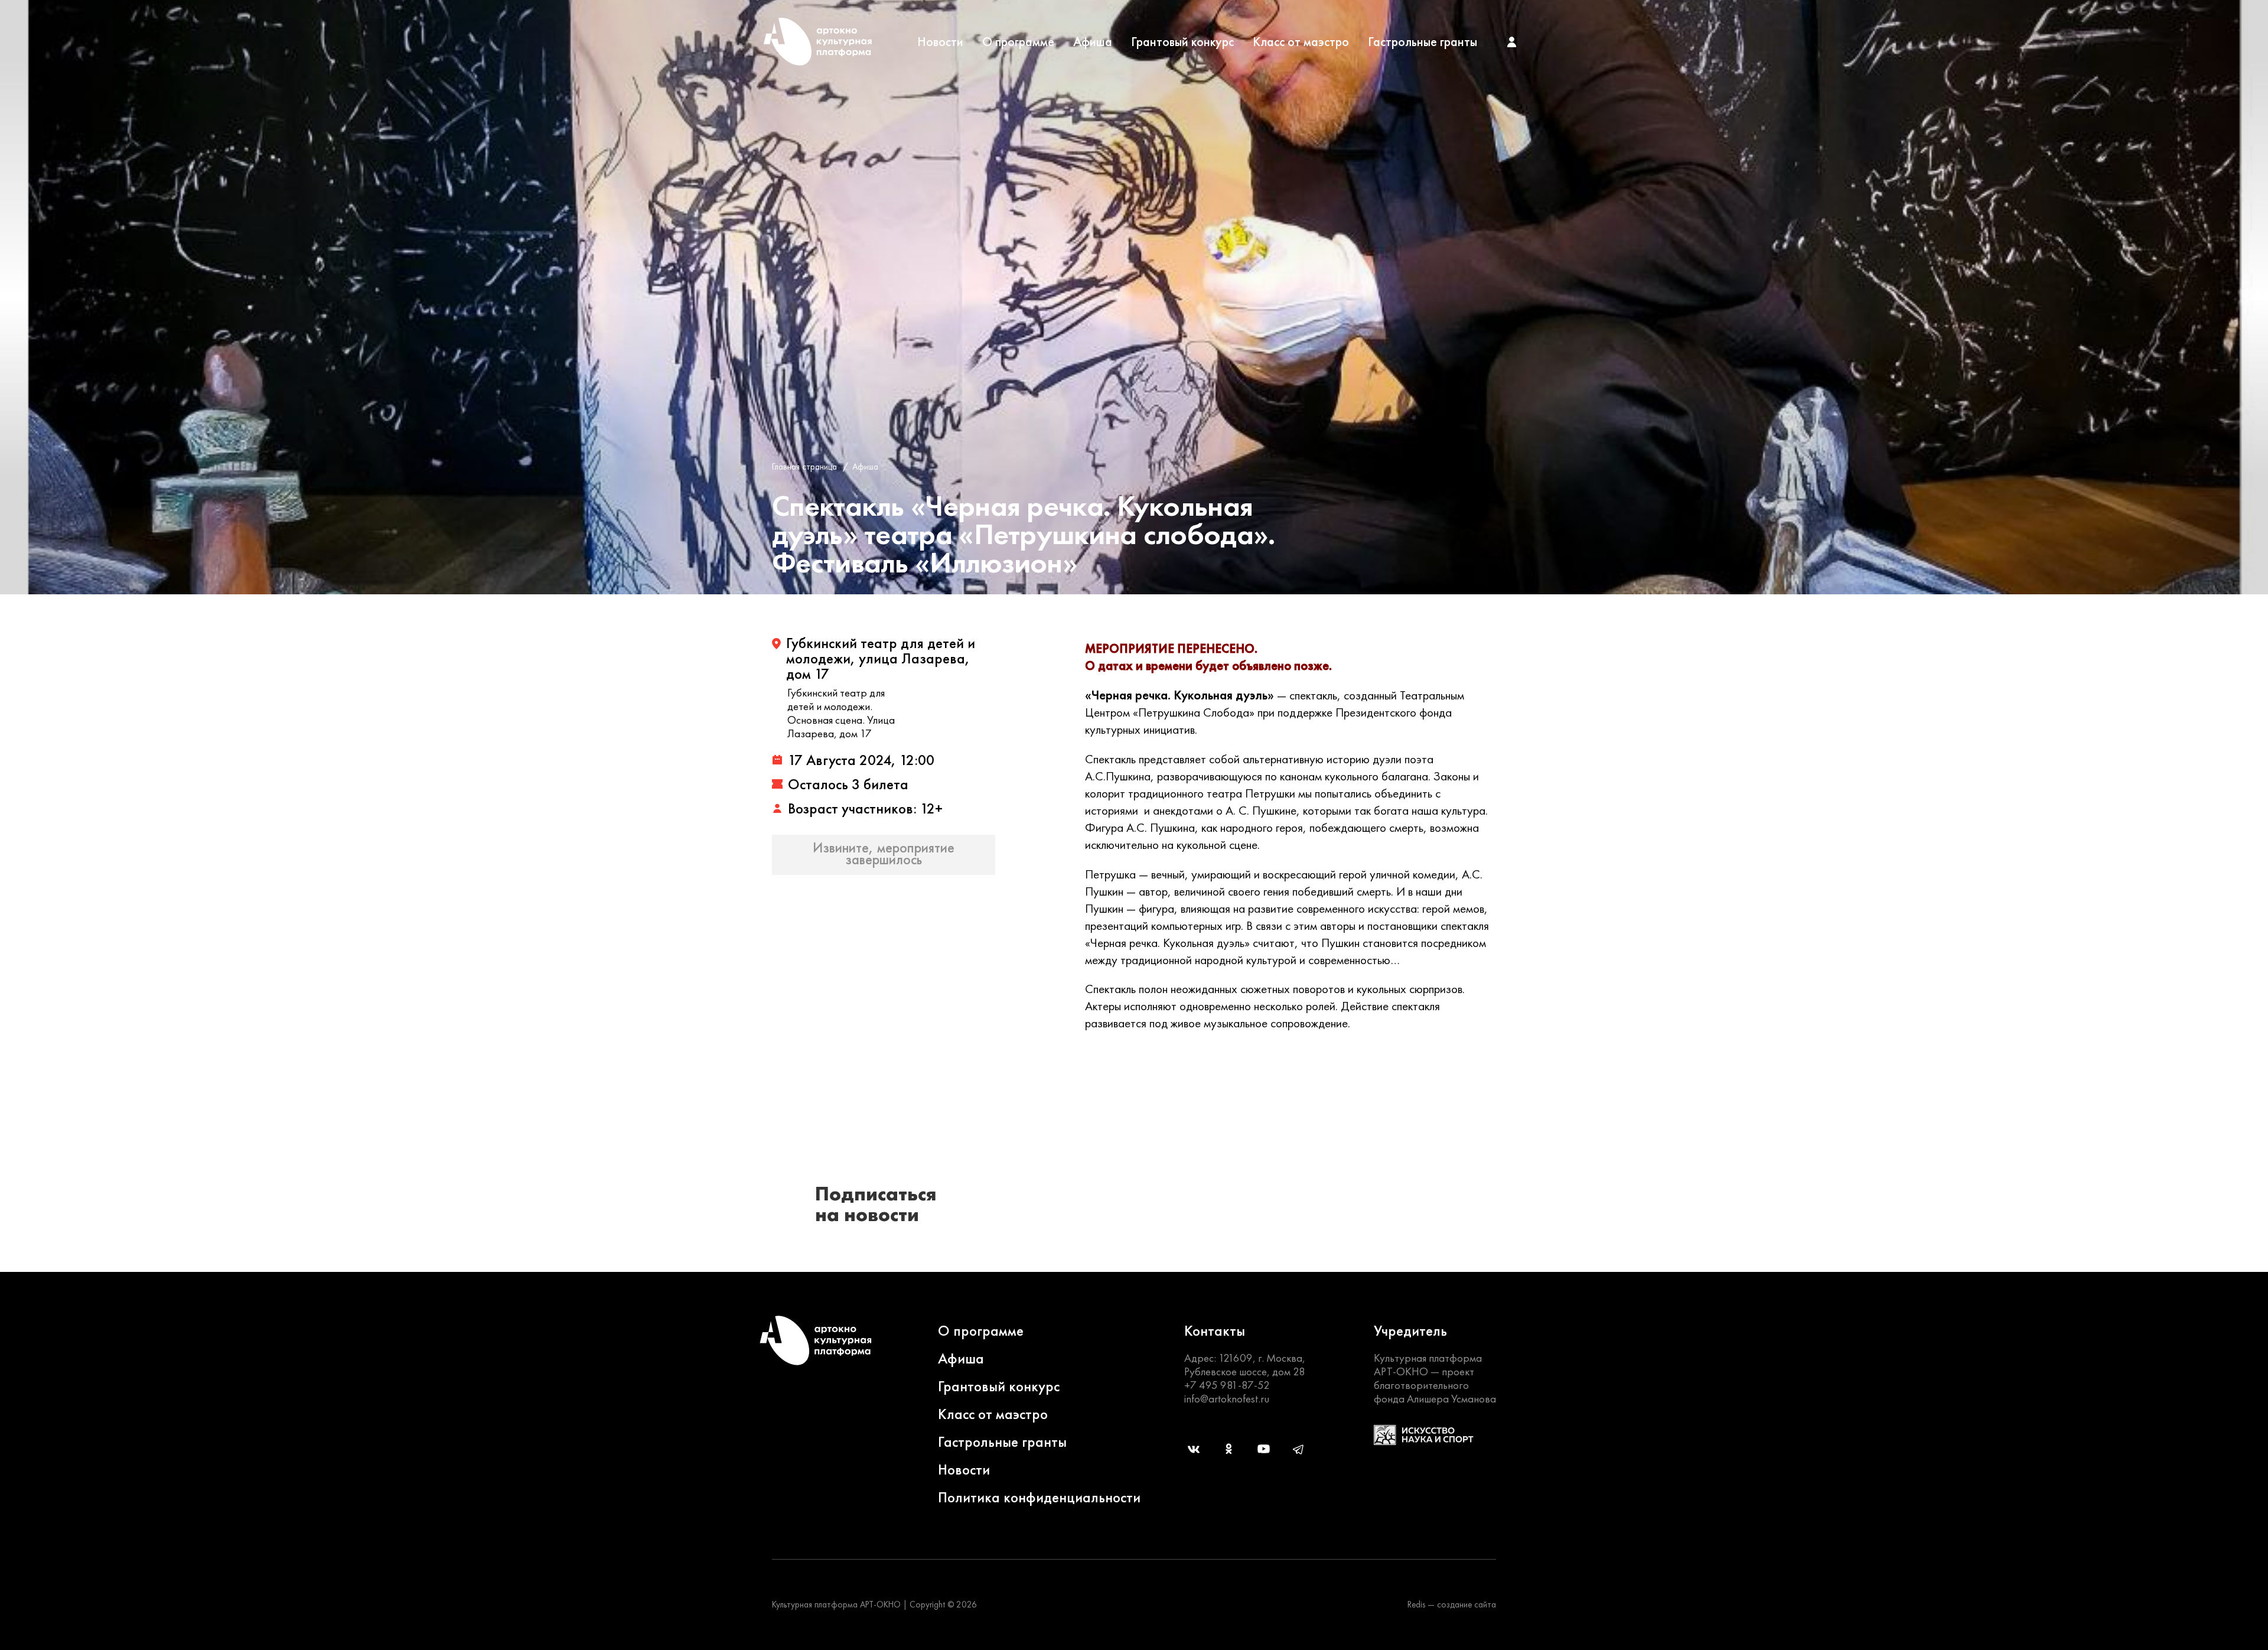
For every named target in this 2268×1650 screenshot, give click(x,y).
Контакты (1215, 1331)
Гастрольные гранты (1423, 42)
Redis (1416, 1605)
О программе (1018, 42)
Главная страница (804, 467)
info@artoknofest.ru (1227, 1399)
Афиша (1093, 42)
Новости (940, 42)
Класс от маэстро (1301, 42)
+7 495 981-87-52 (1227, 1385)
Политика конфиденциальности (1039, 1497)
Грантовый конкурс (1182, 42)
